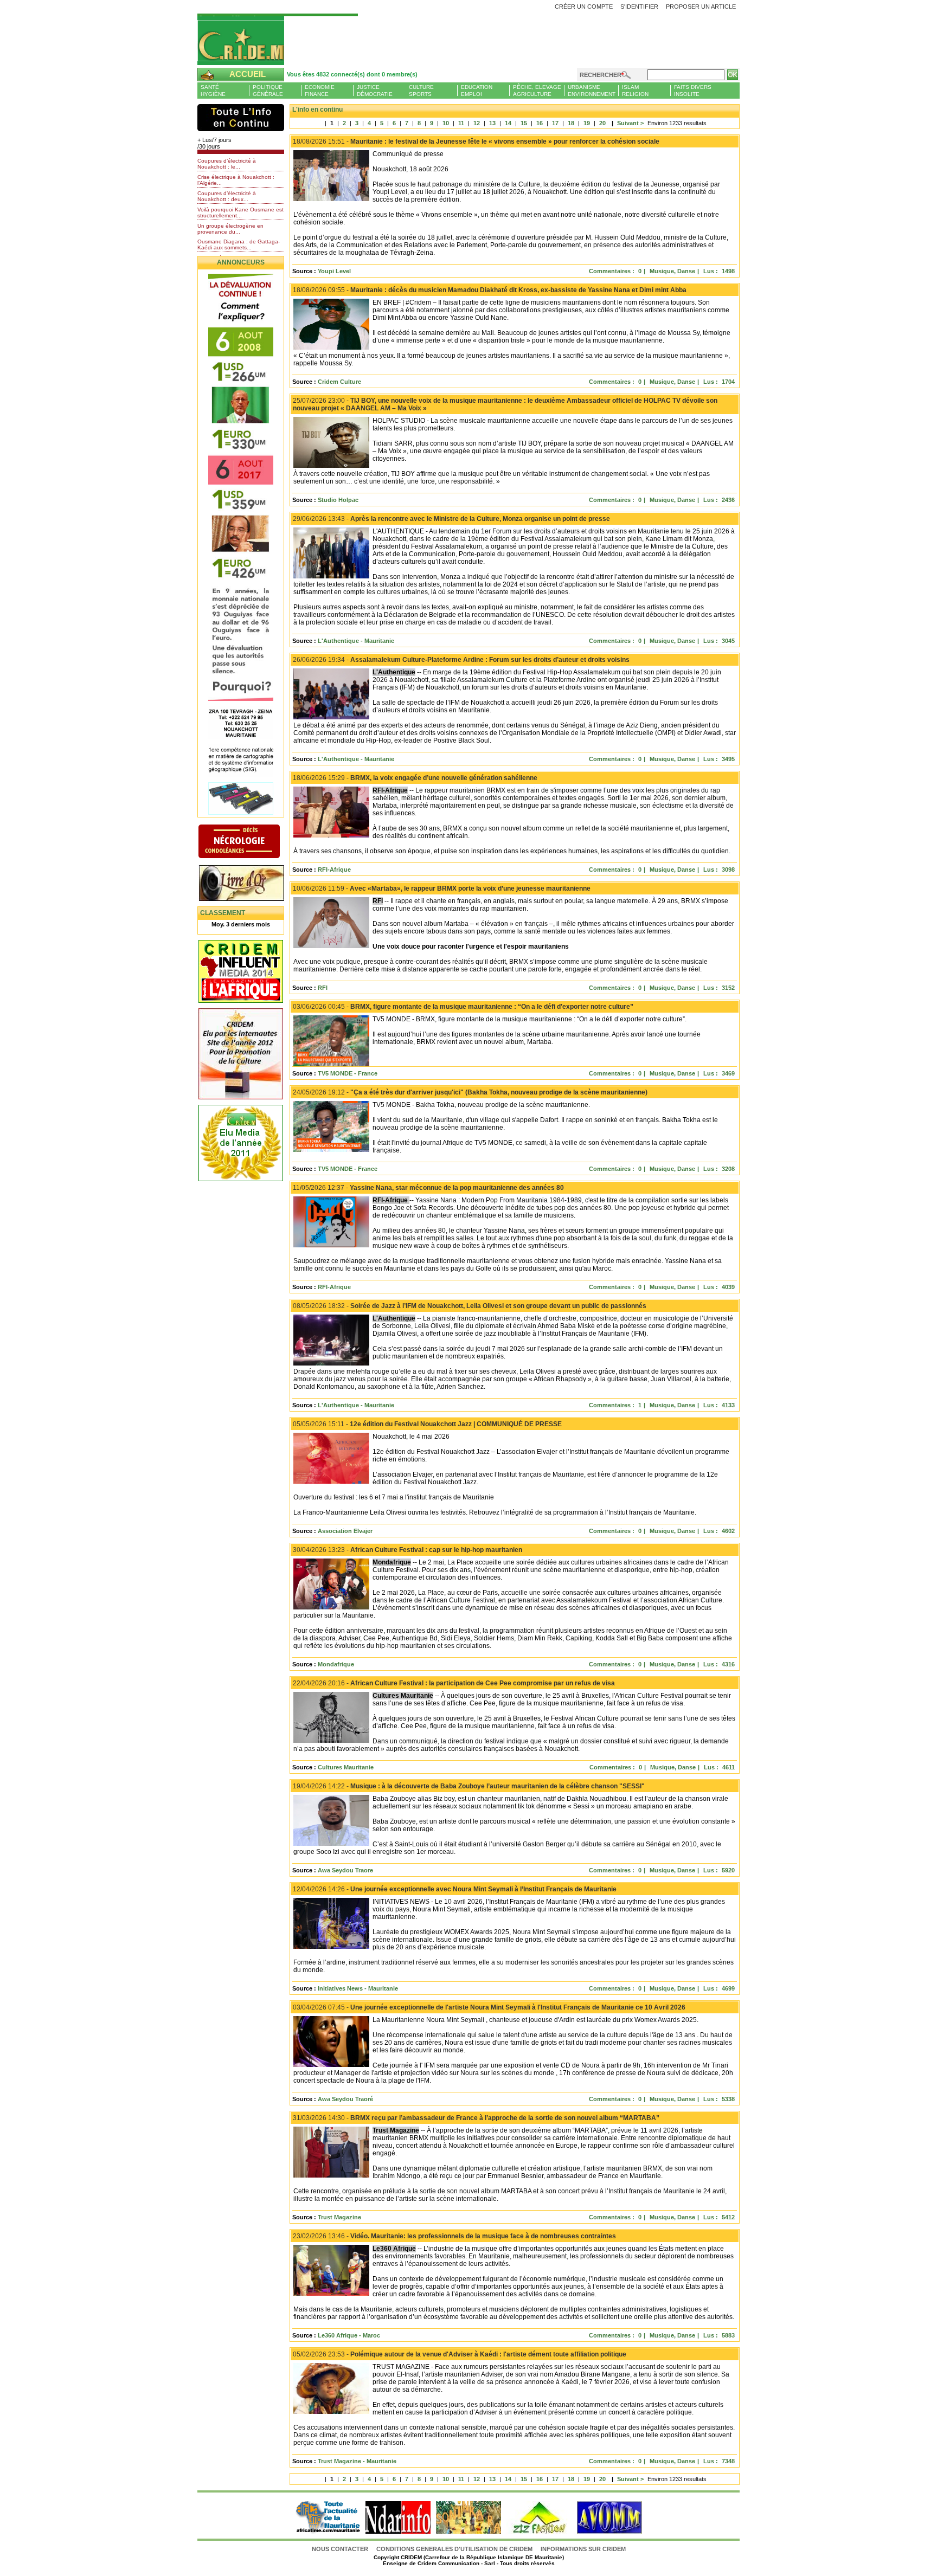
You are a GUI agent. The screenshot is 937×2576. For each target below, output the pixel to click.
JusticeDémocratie (375, 91)
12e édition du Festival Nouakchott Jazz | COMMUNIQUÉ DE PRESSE (427, 1424)
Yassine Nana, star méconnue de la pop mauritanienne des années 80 (428, 1188)
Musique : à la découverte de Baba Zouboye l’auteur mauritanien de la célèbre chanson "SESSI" (469, 1786)
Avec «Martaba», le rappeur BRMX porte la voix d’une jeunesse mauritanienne (442, 888)
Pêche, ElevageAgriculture (537, 91)
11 (461, 123)
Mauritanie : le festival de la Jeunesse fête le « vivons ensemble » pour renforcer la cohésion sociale (476, 141)
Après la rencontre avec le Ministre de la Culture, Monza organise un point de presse (451, 519)
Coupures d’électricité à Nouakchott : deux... (227, 196)
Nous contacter (341, 2549)
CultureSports (421, 91)
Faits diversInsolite (693, 91)
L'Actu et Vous (241, 118)
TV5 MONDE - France (348, 1073)
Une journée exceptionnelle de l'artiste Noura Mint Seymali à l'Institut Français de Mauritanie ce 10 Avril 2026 (489, 2007)
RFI (323, 988)
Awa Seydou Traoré (345, 2099)
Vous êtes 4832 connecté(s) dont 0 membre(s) (352, 74)
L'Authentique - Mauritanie (356, 641)
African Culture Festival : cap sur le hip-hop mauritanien (407, 1550)
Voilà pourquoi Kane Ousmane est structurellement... (240, 212)
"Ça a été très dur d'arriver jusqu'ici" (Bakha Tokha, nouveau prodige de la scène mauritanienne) (470, 1092)
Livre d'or (250, 884)
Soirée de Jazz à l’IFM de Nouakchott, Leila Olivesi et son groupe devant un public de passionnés (470, 1306)
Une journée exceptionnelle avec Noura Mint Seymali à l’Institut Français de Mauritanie (455, 1889)
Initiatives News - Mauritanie (358, 1988)
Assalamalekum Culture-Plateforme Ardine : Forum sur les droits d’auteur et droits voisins (461, 660)
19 (587, 123)
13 (492, 123)
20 (602, 123)
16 (540, 123)
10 (446, 123)
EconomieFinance (320, 91)
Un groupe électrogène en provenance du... (230, 229)
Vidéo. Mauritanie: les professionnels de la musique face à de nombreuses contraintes (454, 2236)
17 (555, 123)
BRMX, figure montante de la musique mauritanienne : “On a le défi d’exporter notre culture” (463, 1007)
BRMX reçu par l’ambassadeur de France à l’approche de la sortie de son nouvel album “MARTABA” (476, 2118)
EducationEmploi (477, 91)
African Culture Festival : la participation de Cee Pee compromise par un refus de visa (454, 1683)
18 (571, 123)
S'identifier (639, 7)
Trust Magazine (339, 2217)
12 (477, 123)
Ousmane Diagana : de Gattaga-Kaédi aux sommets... (239, 244)
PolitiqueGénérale (268, 91)
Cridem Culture (339, 382)
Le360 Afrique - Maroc (349, 2335)
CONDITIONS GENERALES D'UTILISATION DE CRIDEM (454, 2549)
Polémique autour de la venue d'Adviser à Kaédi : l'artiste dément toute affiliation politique (460, 2354)
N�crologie (250, 842)
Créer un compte (584, 7)
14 (508, 123)
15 (524, 123)
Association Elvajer (345, 1531)
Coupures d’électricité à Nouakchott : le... (227, 164)
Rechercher (601, 75)
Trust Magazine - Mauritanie (357, 2461)
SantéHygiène (213, 91)
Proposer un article (701, 7)
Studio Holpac (338, 500)
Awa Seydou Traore (345, 1870)
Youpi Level (334, 271)
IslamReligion (635, 91)
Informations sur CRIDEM (583, 2549)
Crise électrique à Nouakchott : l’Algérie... (236, 180)
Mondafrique (336, 1664)
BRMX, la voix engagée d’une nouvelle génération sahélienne (415, 778)
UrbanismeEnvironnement (592, 91)
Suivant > (627, 123)
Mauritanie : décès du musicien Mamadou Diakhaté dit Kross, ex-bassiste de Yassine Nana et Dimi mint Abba (490, 290)
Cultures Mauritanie (346, 1767)
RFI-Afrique (334, 870)
